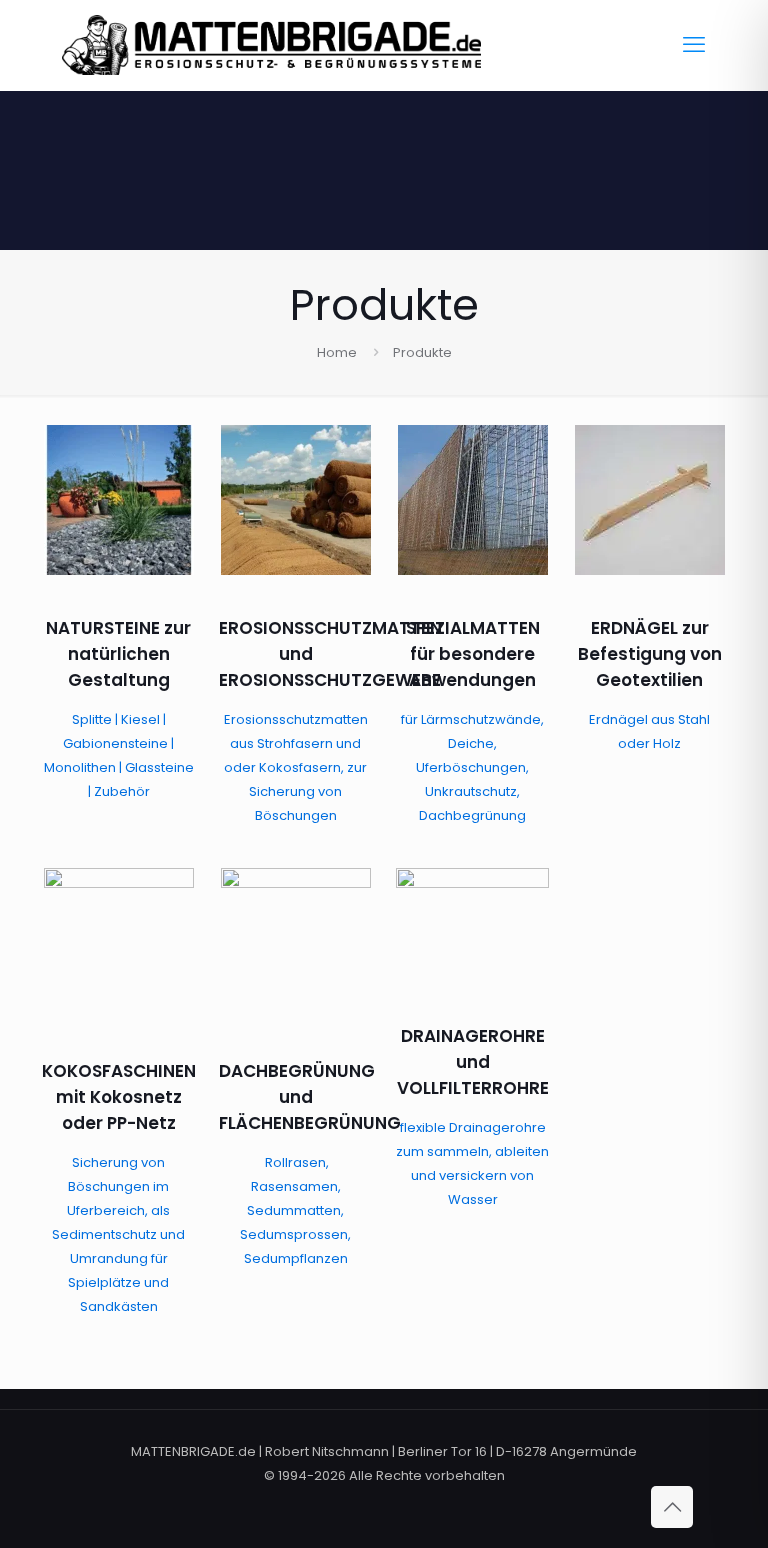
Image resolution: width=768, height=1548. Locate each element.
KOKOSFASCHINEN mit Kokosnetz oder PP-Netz (119, 1097)
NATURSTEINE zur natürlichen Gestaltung (118, 654)
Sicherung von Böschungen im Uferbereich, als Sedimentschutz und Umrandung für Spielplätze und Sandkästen (118, 1234)
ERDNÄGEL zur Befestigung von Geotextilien (650, 654)
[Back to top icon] (672, 1507)
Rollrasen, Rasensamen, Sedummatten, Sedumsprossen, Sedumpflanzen (295, 1210)
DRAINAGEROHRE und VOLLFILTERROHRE (473, 1062)
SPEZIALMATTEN (473, 628)
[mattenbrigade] (271, 45)
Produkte (422, 352)
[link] (118, 500)
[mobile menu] (694, 45)
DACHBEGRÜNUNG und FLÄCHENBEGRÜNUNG (310, 1097)
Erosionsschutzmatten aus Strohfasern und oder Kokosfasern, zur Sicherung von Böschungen (296, 767)
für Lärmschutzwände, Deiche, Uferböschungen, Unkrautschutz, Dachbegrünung (472, 767)
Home (337, 352)
